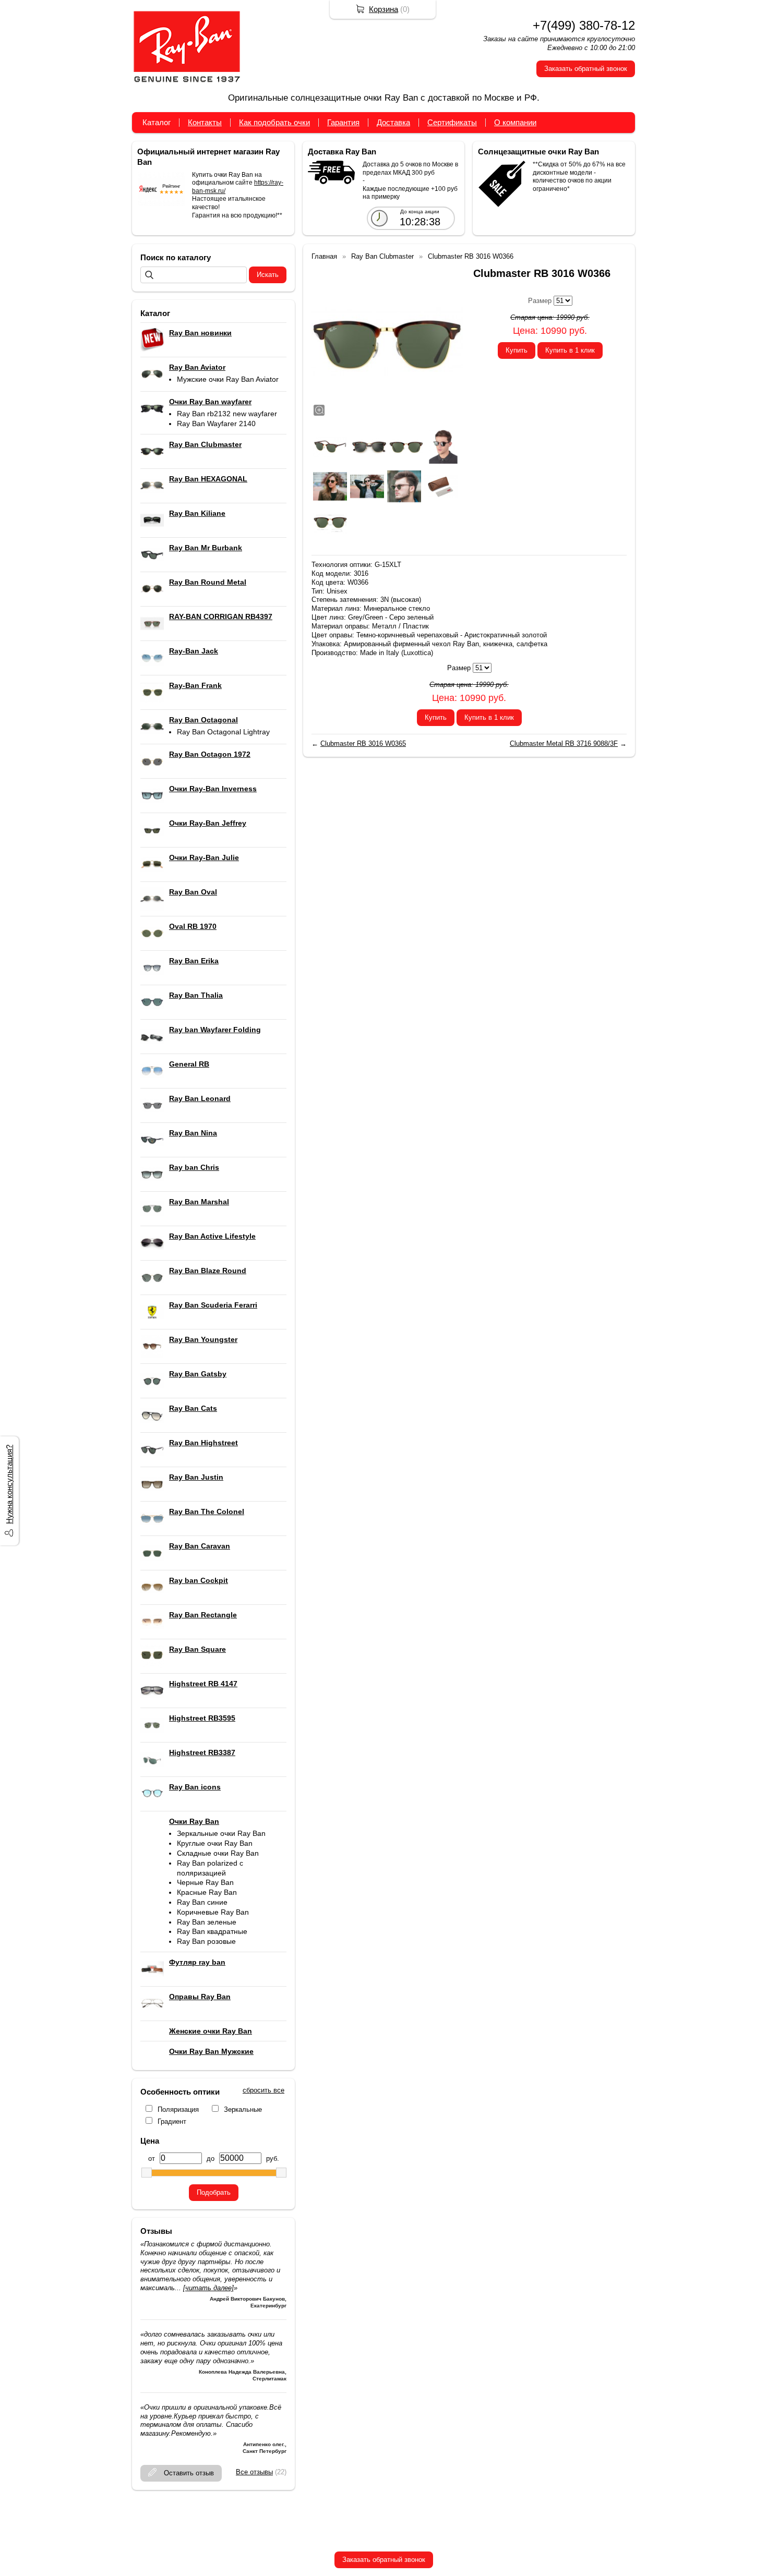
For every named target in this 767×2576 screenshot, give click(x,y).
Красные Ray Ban (207, 1892)
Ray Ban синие (202, 1902)
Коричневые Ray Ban (213, 1912)
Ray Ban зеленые (207, 1922)
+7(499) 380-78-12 (584, 25)
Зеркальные (243, 2109)
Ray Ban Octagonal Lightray (223, 732)
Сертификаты (452, 122)
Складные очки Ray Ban (218, 1853)
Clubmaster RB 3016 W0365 (363, 743)
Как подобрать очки (274, 122)
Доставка (393, 122)
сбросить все (263, 2090)
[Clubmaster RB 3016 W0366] (387, 342)
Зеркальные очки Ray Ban (221, 1833)
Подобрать (214, 2192)
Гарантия (343, 122)
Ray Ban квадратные (212, 1931)
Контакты (205, 122)
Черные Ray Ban (205, 1882)
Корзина (383, 9)
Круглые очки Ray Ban (215, 1843)
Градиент (172, 2121)
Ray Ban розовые (206, 1941)
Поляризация (178, 2109)
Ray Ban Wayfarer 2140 (216, 424)
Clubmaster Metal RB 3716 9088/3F (564, 743)
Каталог (157, 122)
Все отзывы (254, 2472)
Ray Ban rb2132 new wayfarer (227, 414)
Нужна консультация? (9, 1484)
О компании (515, 122)
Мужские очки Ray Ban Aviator (228, 379)
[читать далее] (208, 2288)
